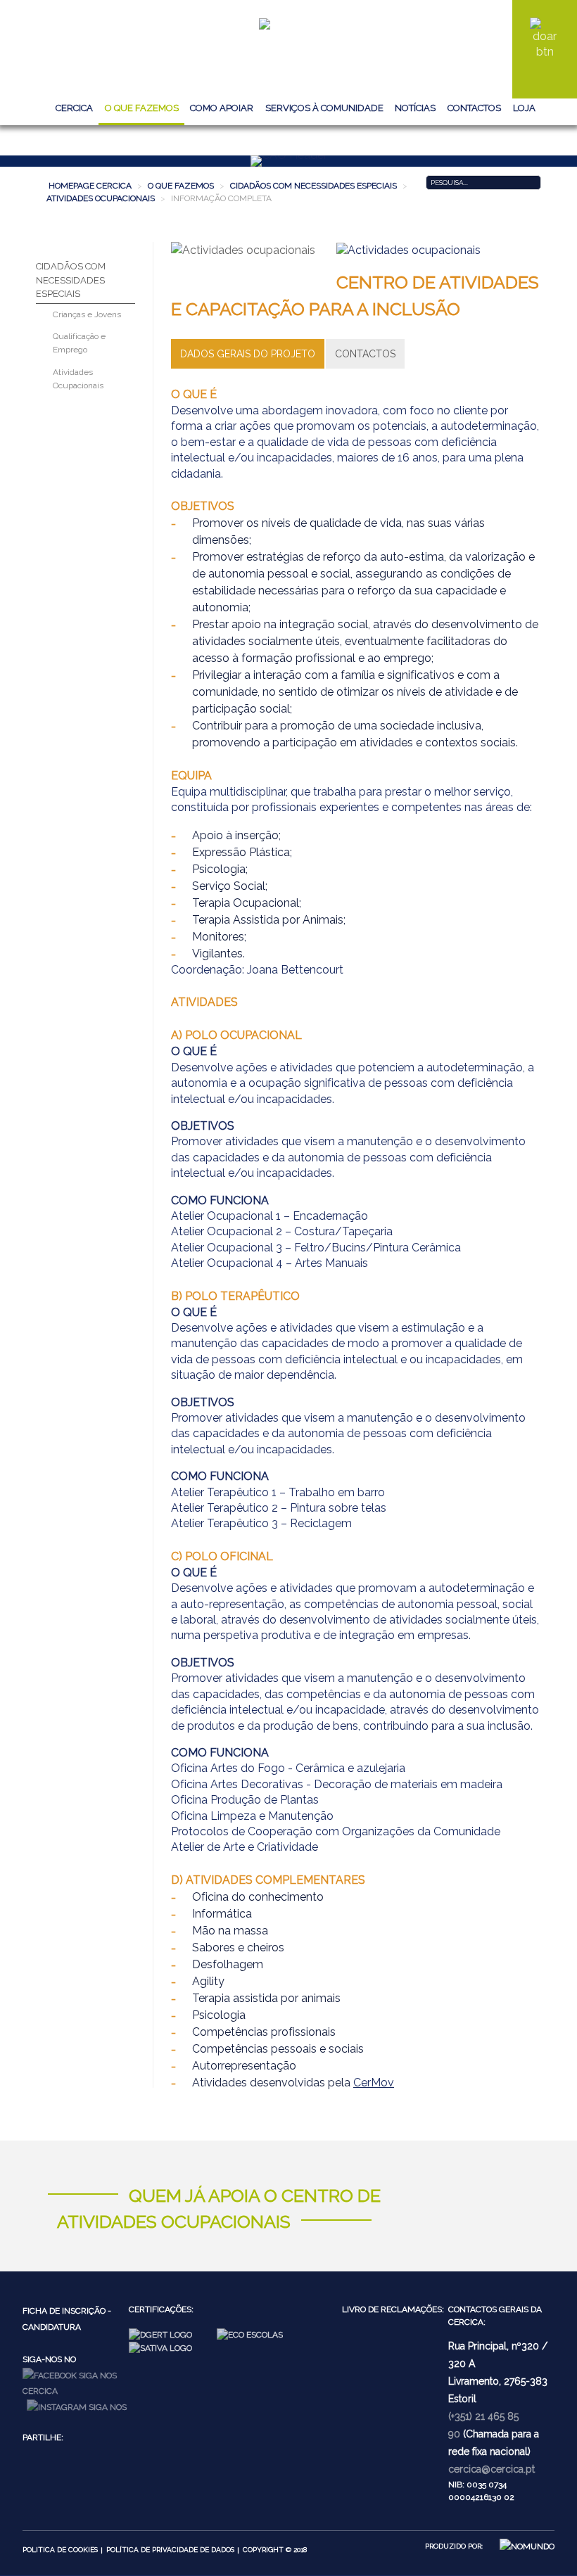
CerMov (374, 2083)
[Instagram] (77, 2406)
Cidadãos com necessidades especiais (71, 280)
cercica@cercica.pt (492, 2469)
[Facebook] (76, 2383)
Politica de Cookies (60, 2550)
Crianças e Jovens (87, 314)
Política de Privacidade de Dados (170, 2550)
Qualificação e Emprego (79, 343)
